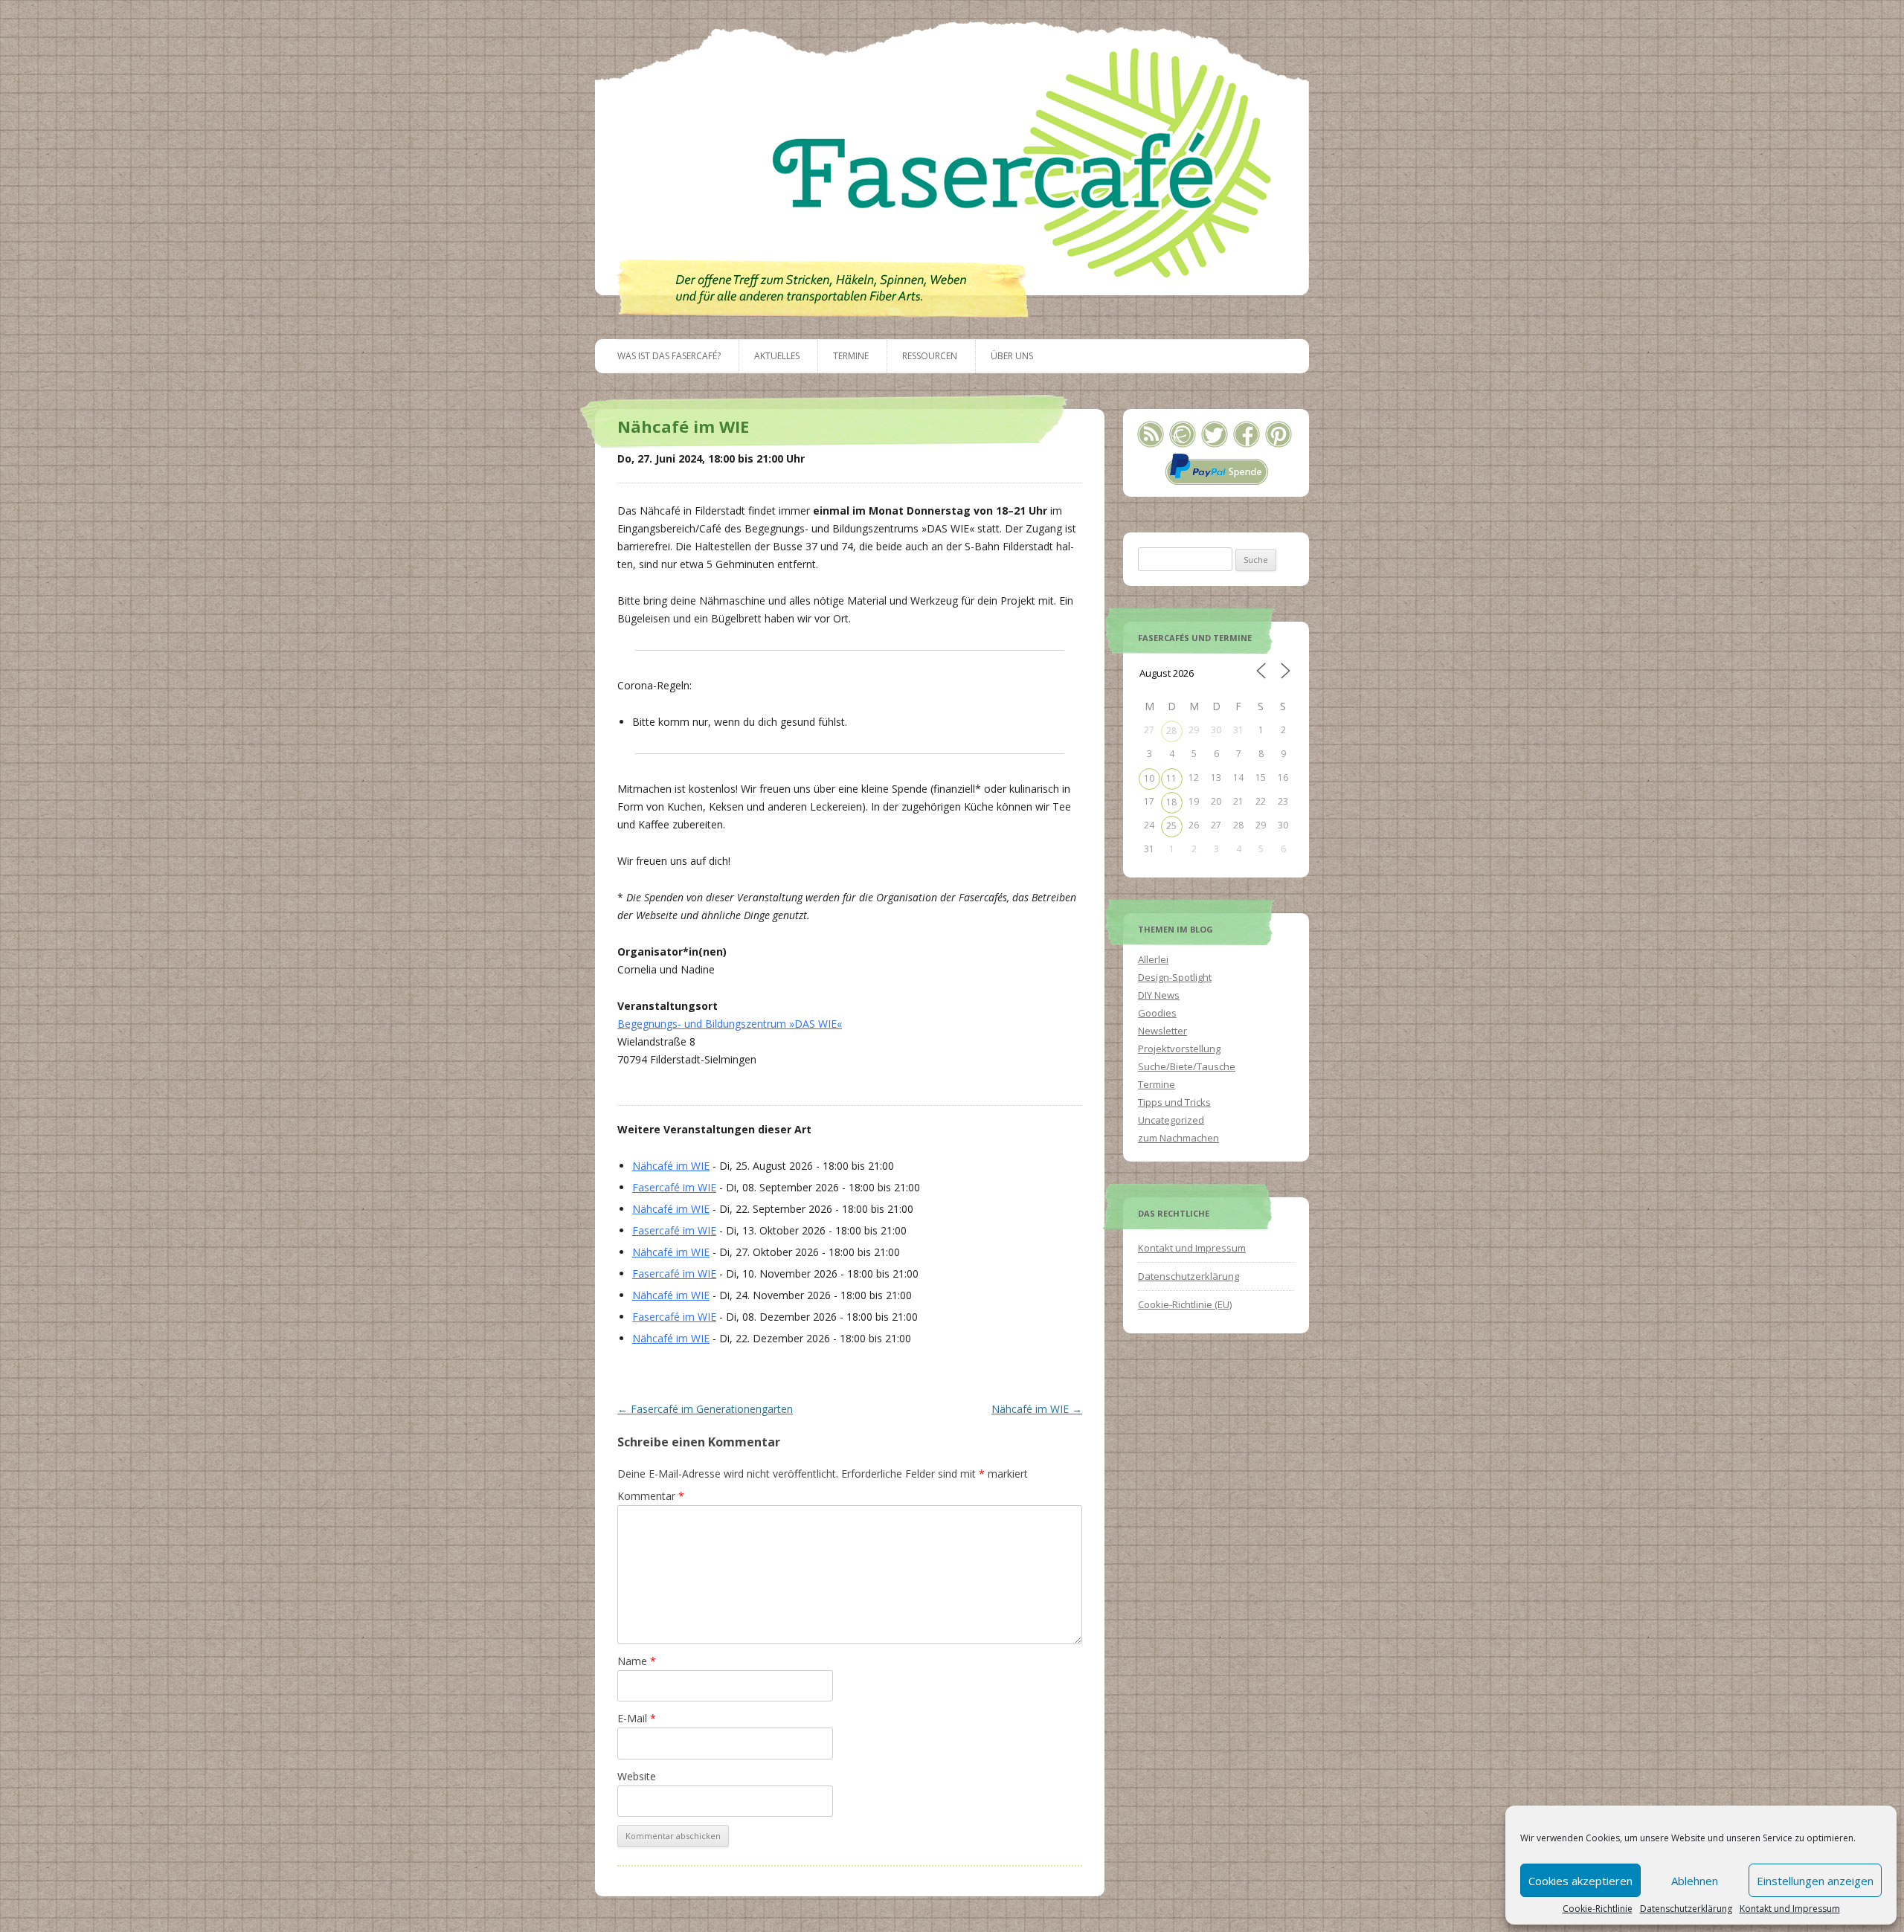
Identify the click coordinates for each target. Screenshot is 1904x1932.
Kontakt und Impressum (1790, 1909)
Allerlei (1153, 959)
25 (1171, 826)
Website (637, 1776)
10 (1149, 778)
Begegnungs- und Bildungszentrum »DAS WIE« (730, 1024)
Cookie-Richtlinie (1598, 1909)
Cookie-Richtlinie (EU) (1185, 1304)
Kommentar (651, 1496)
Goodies (1157, 1013)
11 (1171, 778)
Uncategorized (1171, 1120)
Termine (851, 356)
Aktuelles (777, 356)
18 (1171, 802)
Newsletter (1162, 1031)
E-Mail (637, 1718)
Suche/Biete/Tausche (1187, 1066)
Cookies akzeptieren (1580, 1881)
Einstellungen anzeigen (1815, 1881)
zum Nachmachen (1178, 1138)
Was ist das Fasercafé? (669, 356)
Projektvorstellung (1179, 1049)
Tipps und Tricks (1174, 1102)
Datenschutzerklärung (1686, 1909)
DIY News (1159, 995)
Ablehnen (1695, 1881)
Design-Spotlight (1175, 977)
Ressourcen (930, 356)
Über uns (1012, 356)
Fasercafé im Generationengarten (705, 1409)
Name (637, 1661)
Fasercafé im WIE (674, 1187)
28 (1171, 731)
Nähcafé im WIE (671, 1166)
